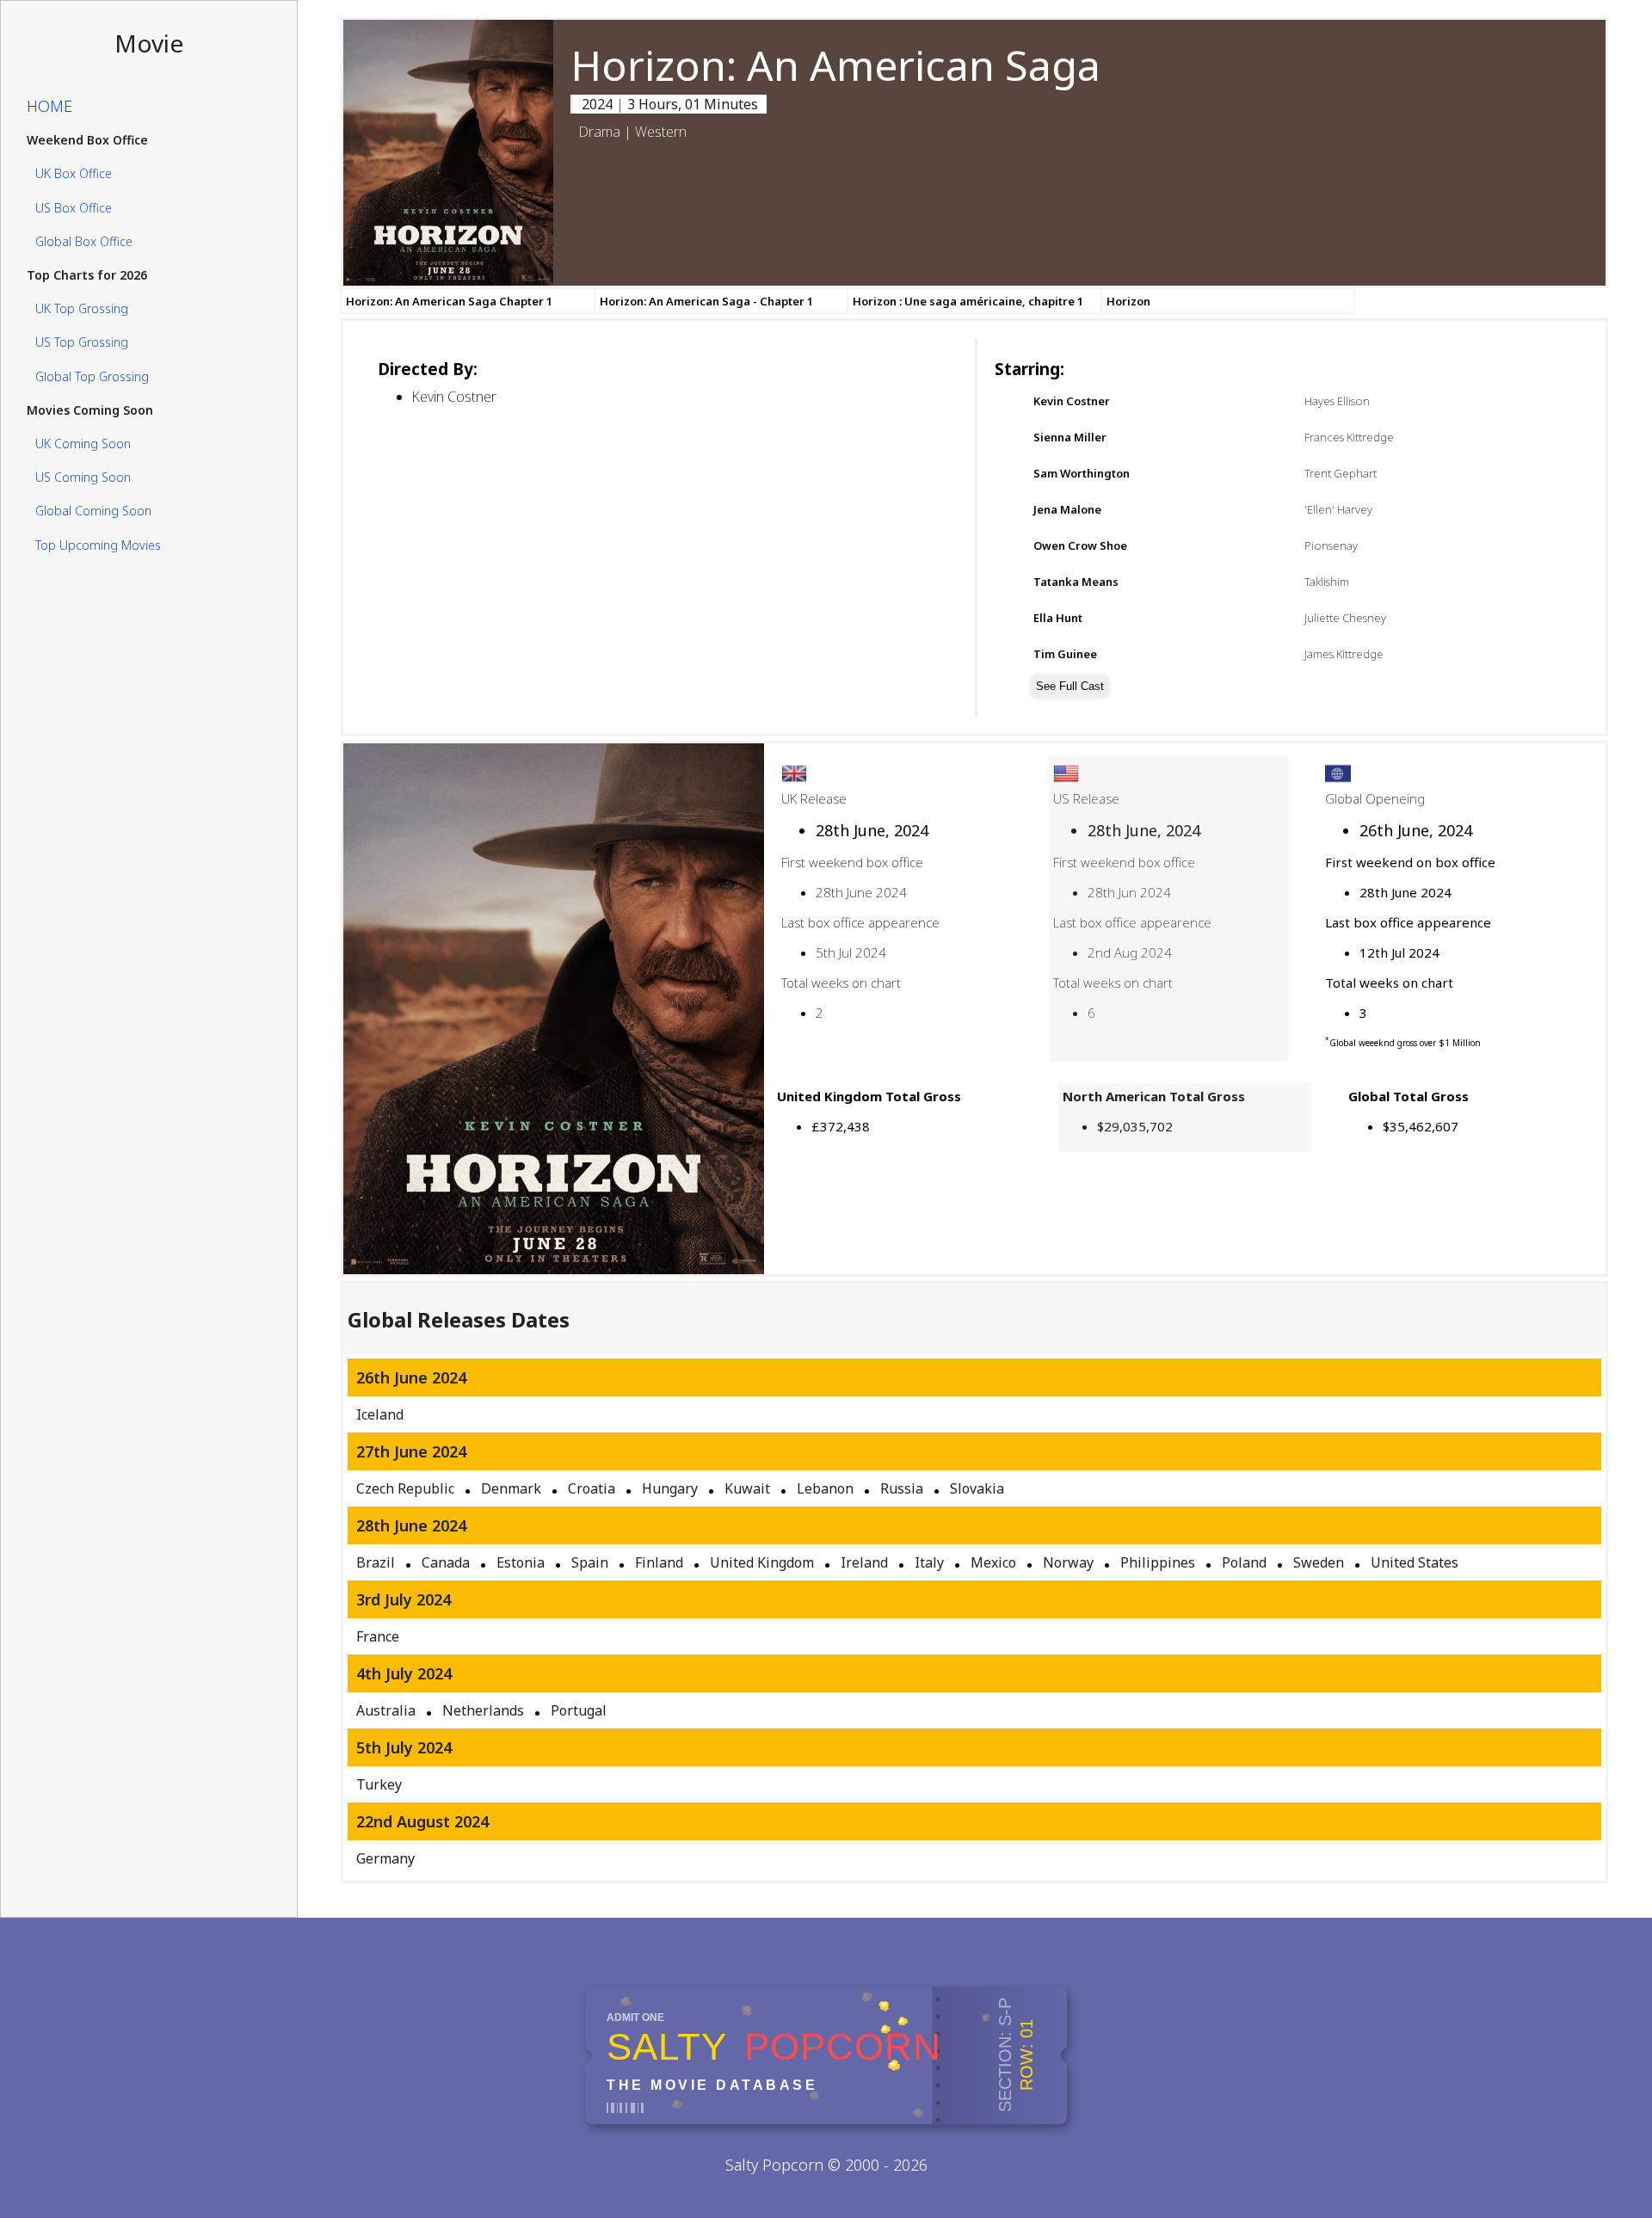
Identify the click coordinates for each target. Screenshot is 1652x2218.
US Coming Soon (83, 477)
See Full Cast (1070, 686)
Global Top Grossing (92, 376)
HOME (49, 106)
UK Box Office (74, 174)
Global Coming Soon (93, 511)
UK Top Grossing (82, 308)
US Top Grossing (82, 343)
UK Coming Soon (83, 444)
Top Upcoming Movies (98, 545)
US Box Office (74, 208)
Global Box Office (84, 241)
